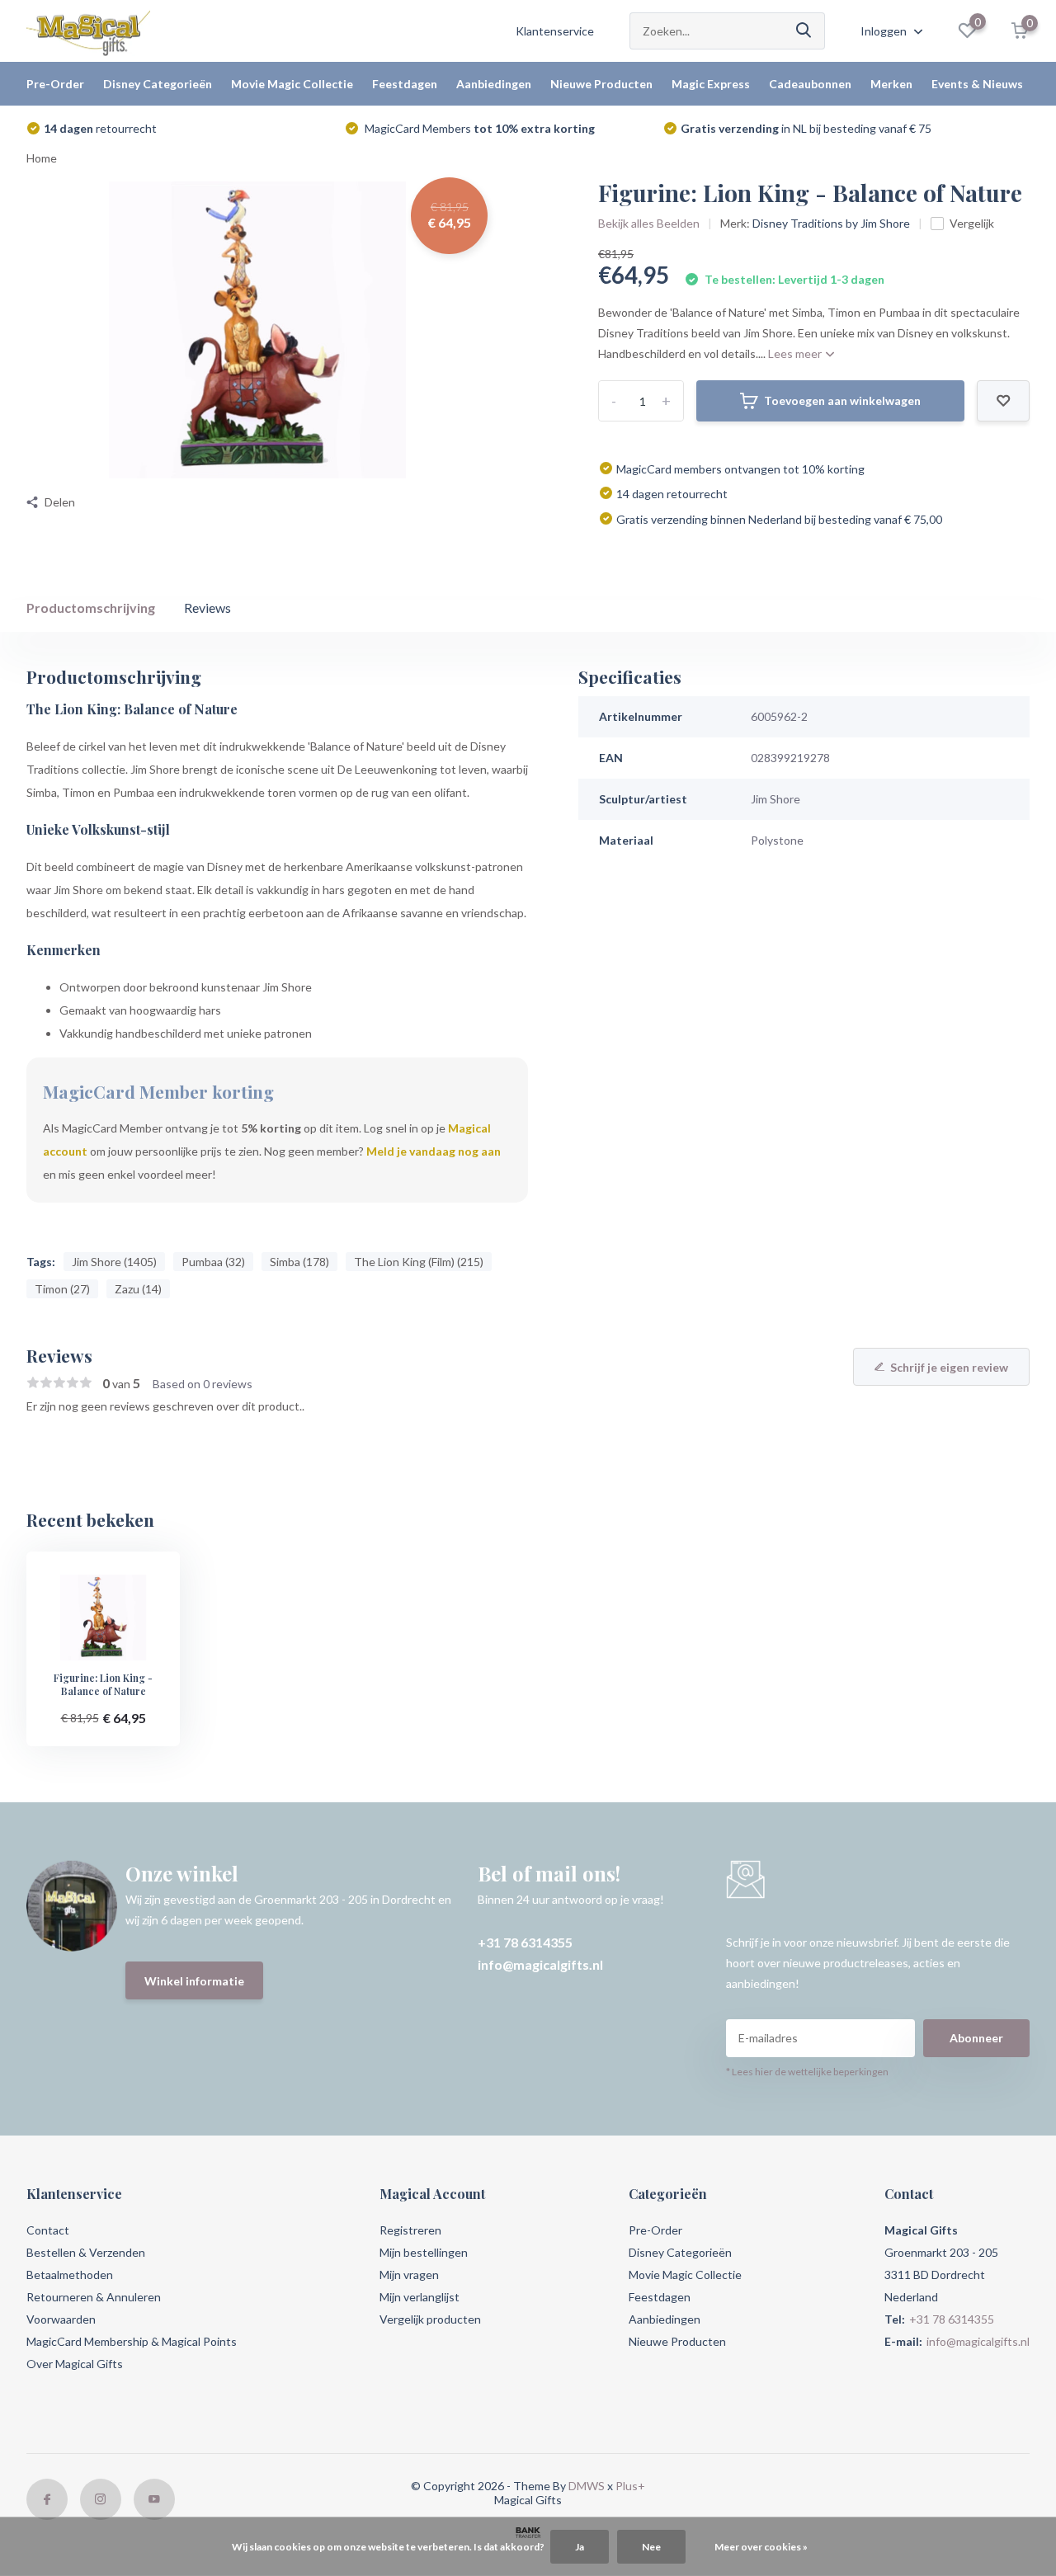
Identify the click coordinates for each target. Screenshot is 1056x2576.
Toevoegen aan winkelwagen (842, 400)
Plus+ (630, 2486)
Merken (891, 84)
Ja (580, 2547)
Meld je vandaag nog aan (434, 1151)
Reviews (207, 608)
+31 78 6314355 (525, 1942)
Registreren (410, 2230)
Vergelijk (972, 223)
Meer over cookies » (761, 2547)
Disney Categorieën (158, 84)
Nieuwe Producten (601, 84)
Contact (48, 2230)
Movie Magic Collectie (292, 84)
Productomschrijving (91, 608)
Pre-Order (55, 84)
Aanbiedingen (494, 84)
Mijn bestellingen (424, 2252)
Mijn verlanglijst (420, 2297)
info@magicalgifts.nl (540, 1964)
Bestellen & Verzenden (86, 2252)
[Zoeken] (804, 31)
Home (42, 158)
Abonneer (976, 2038)
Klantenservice (555, 31)
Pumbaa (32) (213, 1262)
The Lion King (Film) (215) (419, 1262)
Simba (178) (299, 1262)
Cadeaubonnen (810, 84)
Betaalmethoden (70, 2275)
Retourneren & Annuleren (94, 2297)
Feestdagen (405, 84)
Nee (651, 2547)
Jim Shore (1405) (114, 1262)
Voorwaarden (61, 2319)
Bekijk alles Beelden (649, 223)
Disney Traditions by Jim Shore (831, 223)
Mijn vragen (409, 2275)
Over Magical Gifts (75, 2364)
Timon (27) (62, 1289)
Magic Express (711, 84)
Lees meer (796, 353)
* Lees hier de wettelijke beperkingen (807, 2072)
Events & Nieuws (977, 84)
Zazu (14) (138, 1289)
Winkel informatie (194, 1981)
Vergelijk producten (430, 2319)
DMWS (587, 2486)
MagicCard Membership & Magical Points (132, 2341)
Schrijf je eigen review (949, 1367)
